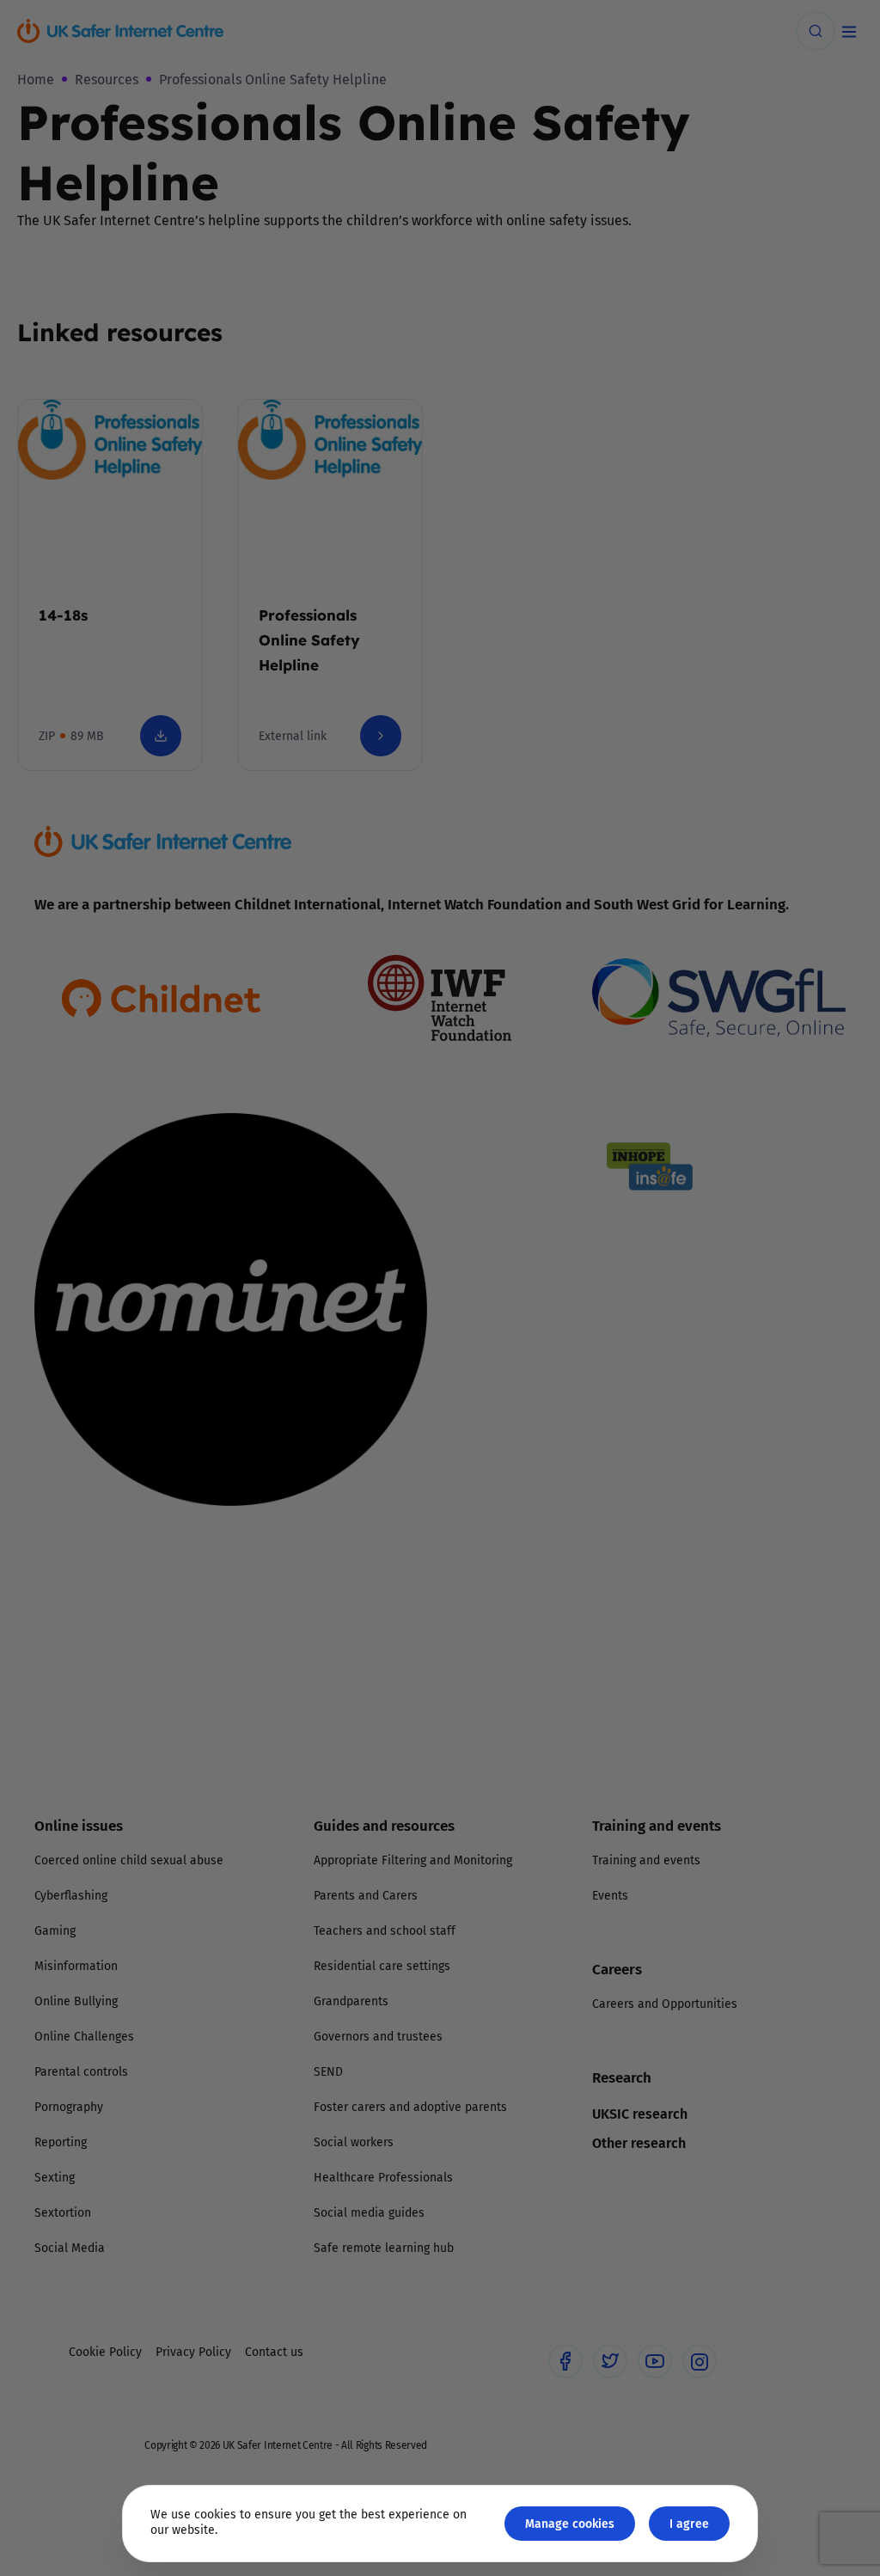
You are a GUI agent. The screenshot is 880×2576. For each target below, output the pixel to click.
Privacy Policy (263, 1480)
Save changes (599, 1493)
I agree (689, 2523)
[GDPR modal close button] (645, 1074)
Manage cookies (570, 2523)
